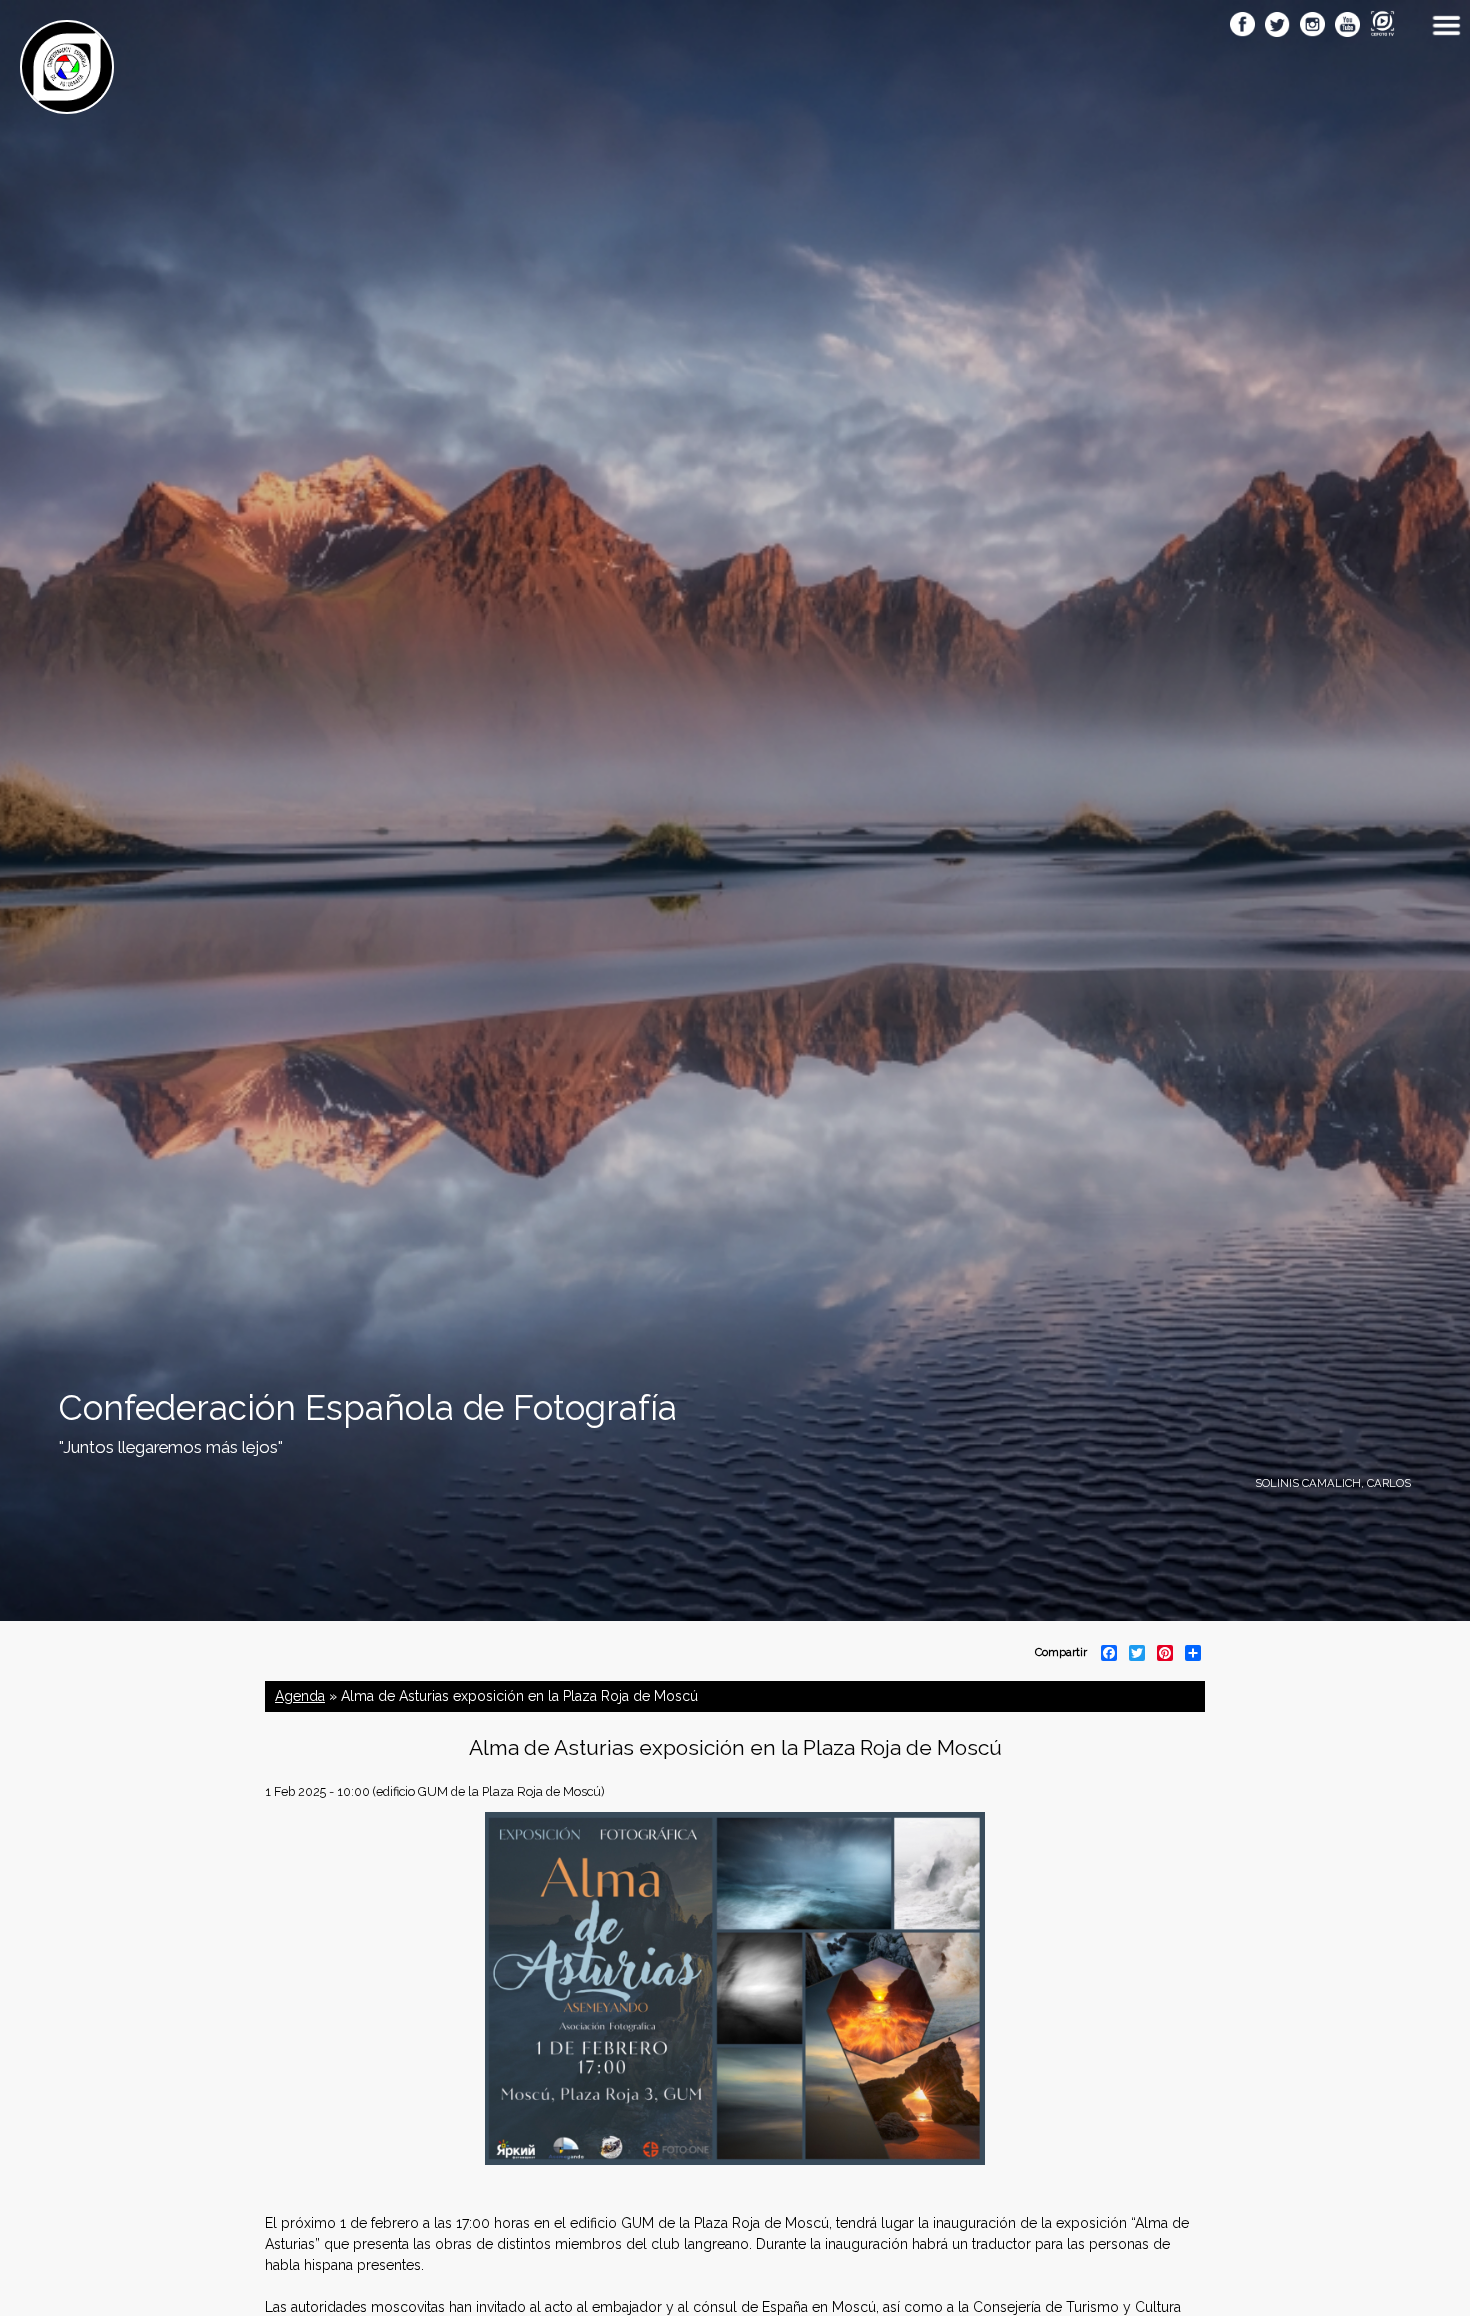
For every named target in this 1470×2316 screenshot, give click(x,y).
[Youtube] (1347, 26)
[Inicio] (67, 103)
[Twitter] (1277, 26)
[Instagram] (1312, 26)
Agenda (300, 1696)
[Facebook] (1242, 26)
